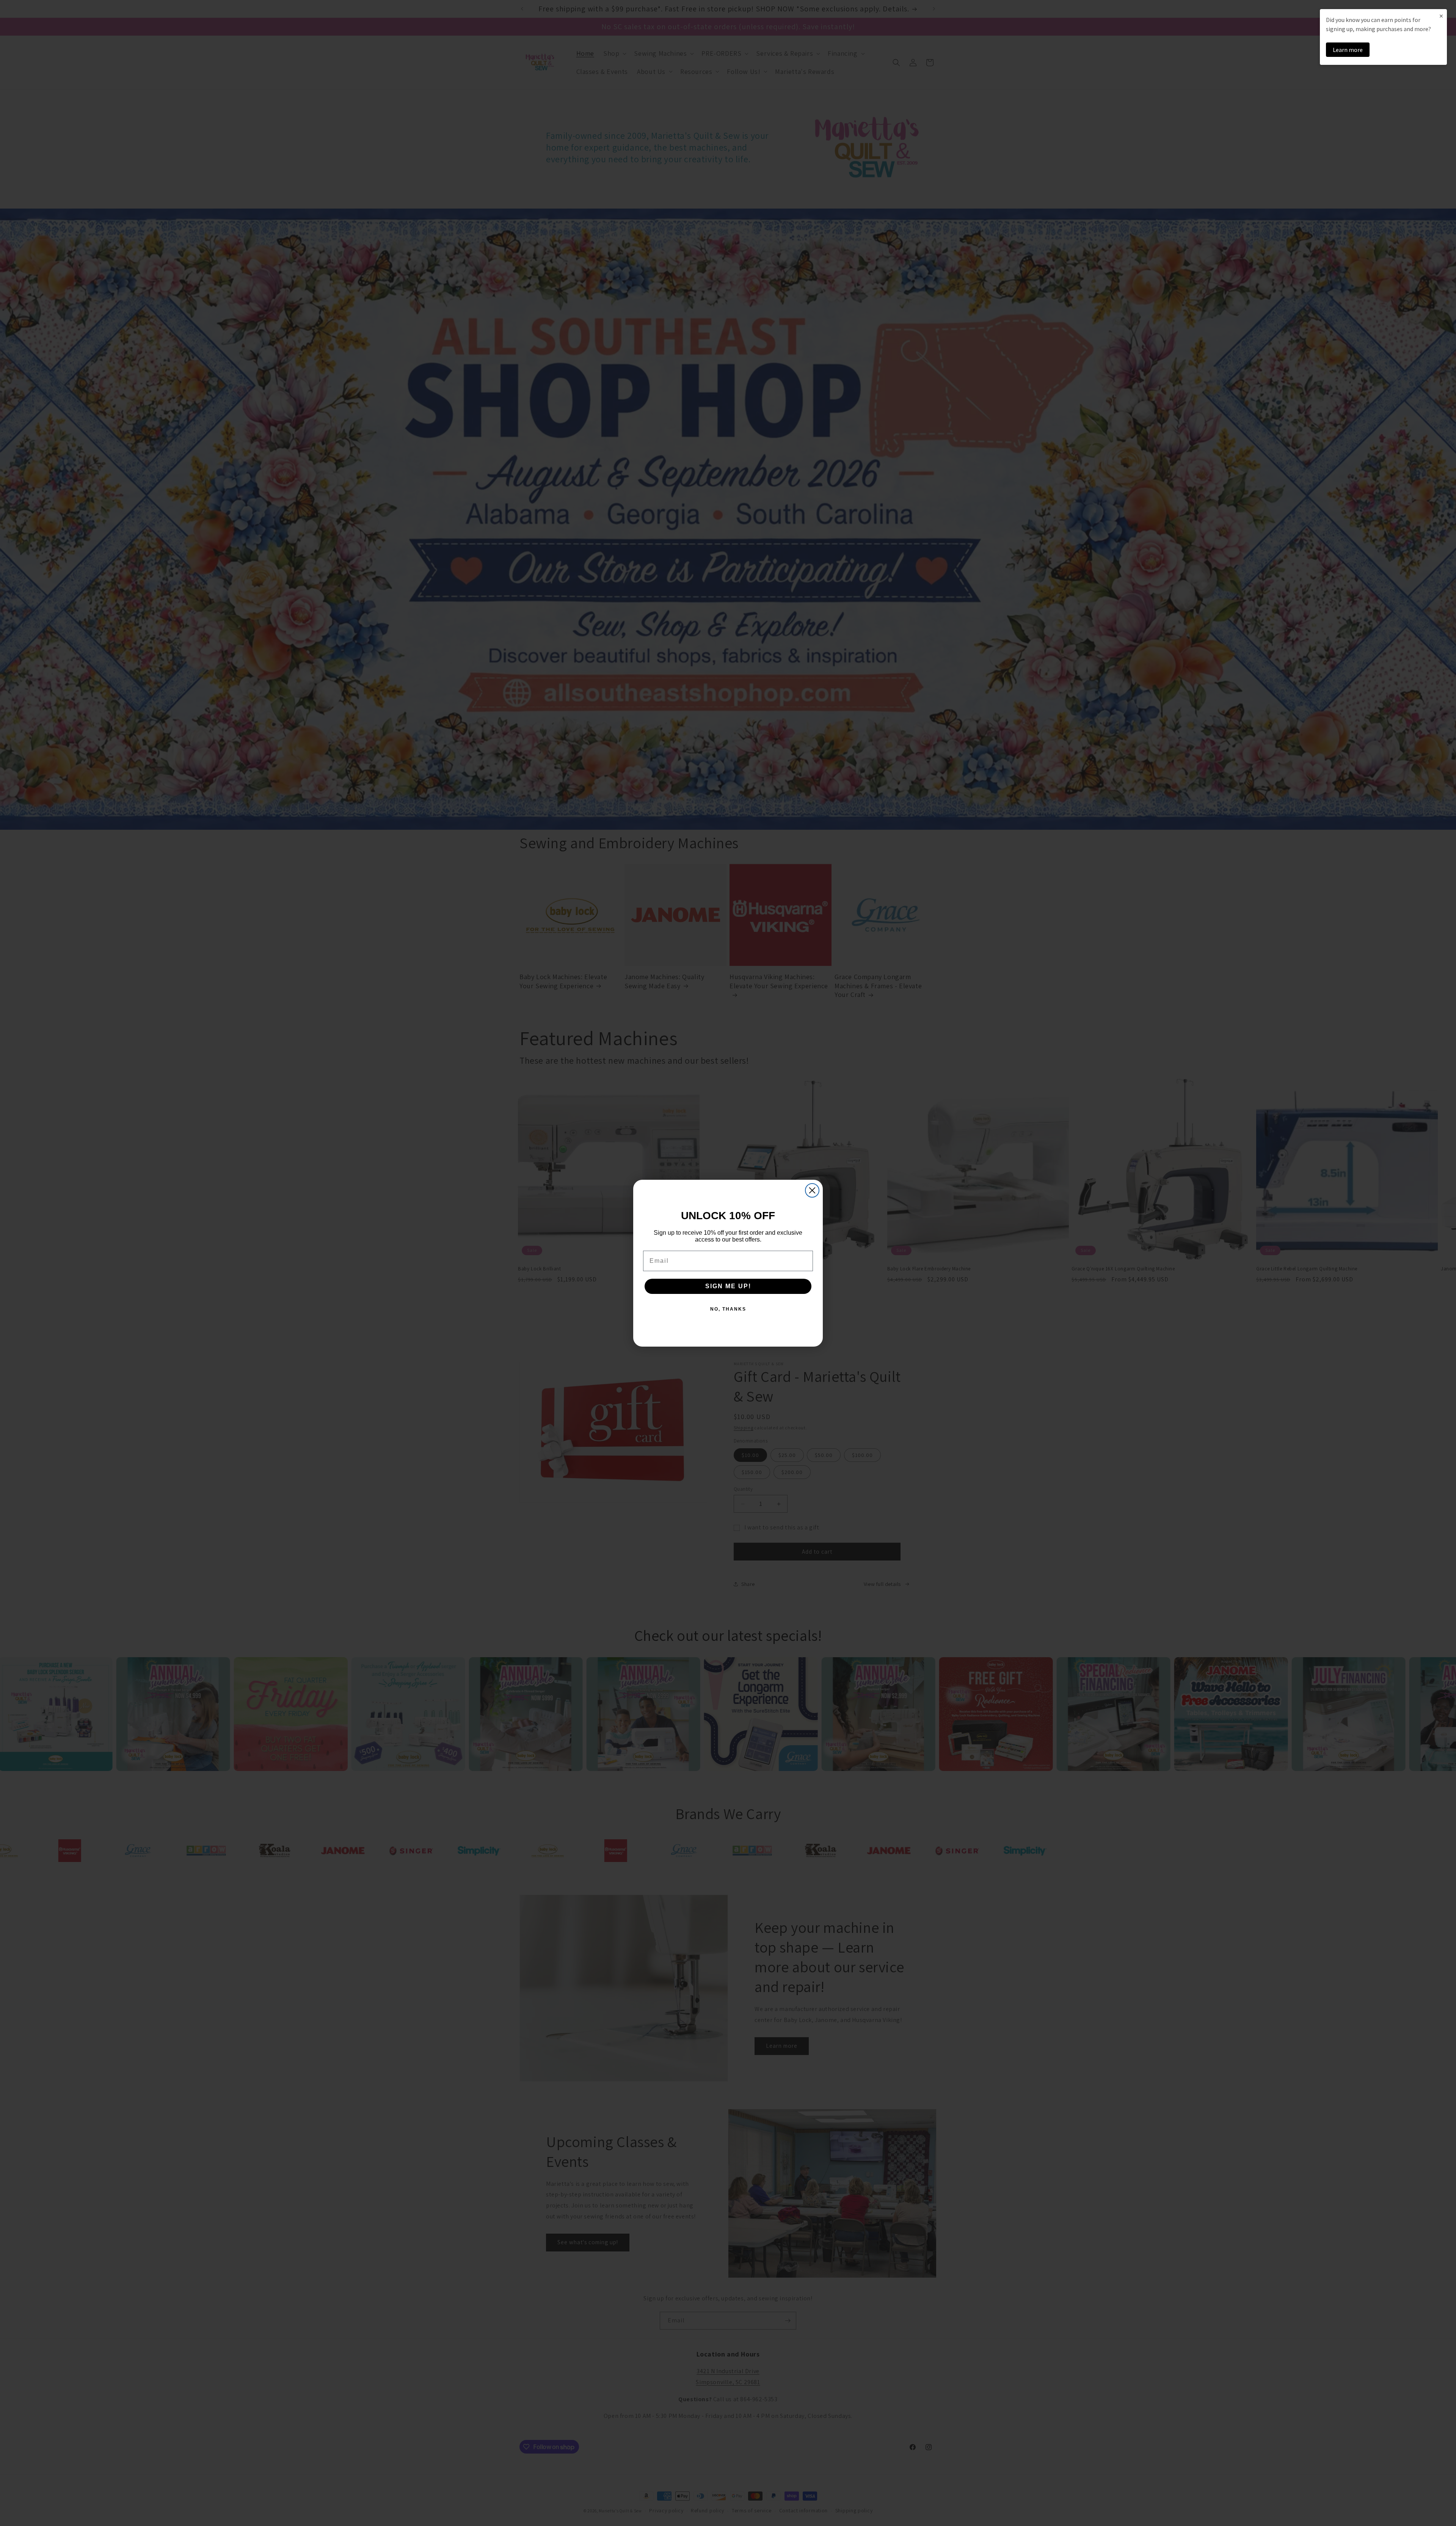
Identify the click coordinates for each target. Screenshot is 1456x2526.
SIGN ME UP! (728, 1286)
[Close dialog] (812, 1190)
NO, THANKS (728, 1309)
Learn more (1348, 50)
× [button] (1441, 16)
